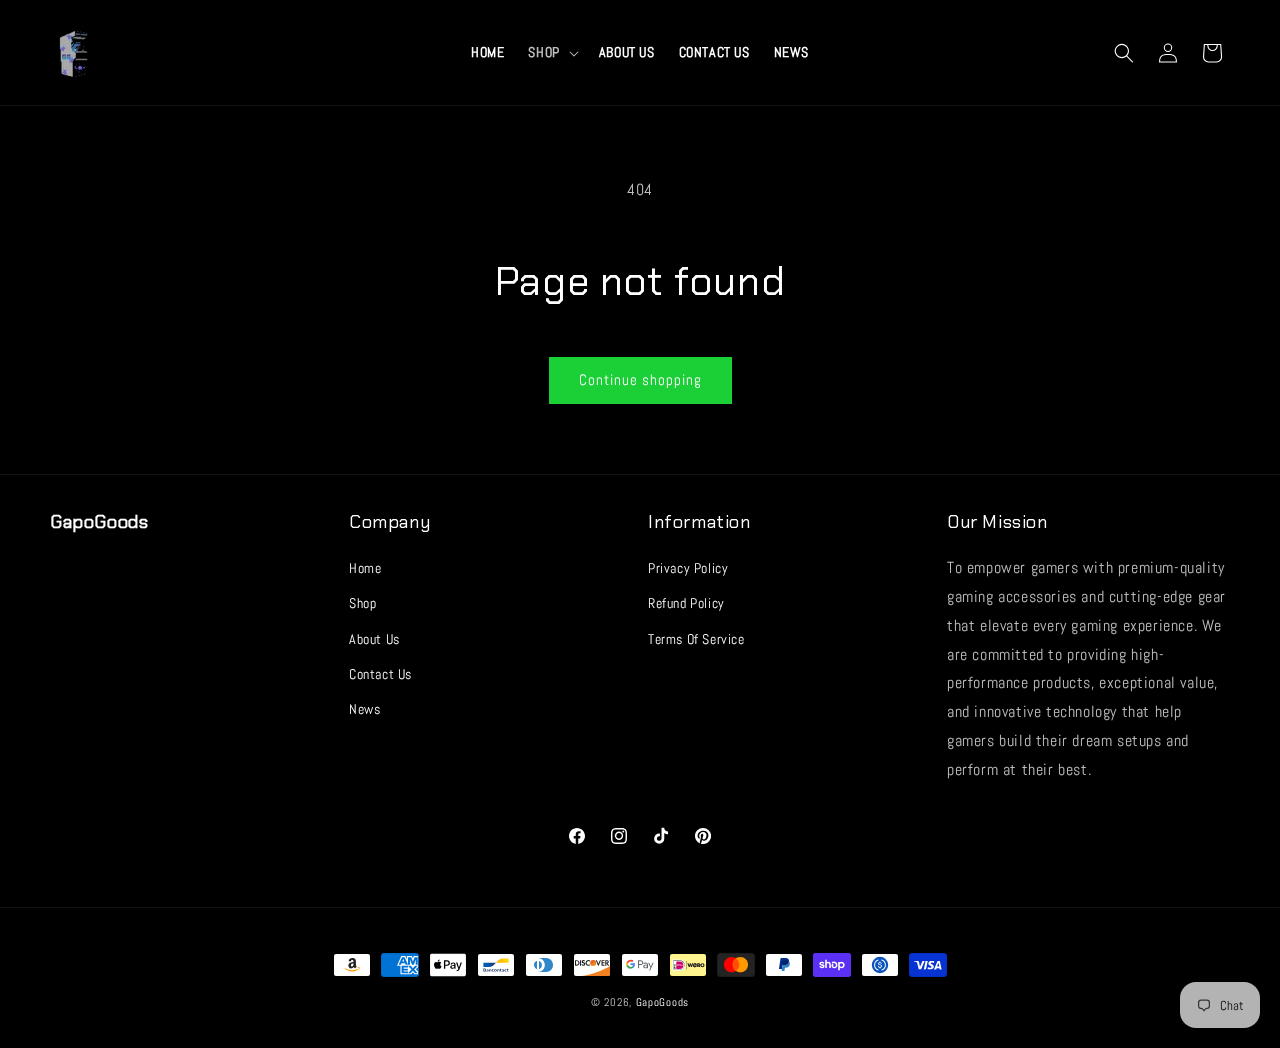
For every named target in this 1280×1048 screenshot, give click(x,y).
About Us (374, 639)
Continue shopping (640, 379)
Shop (362, 603)
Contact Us (380, 674)
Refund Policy (686, 603)
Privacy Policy (688, 568)
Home (365, 568)
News (364, 709)
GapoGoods (662, 1002)
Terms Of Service (696, 639)
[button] (551, 52)
